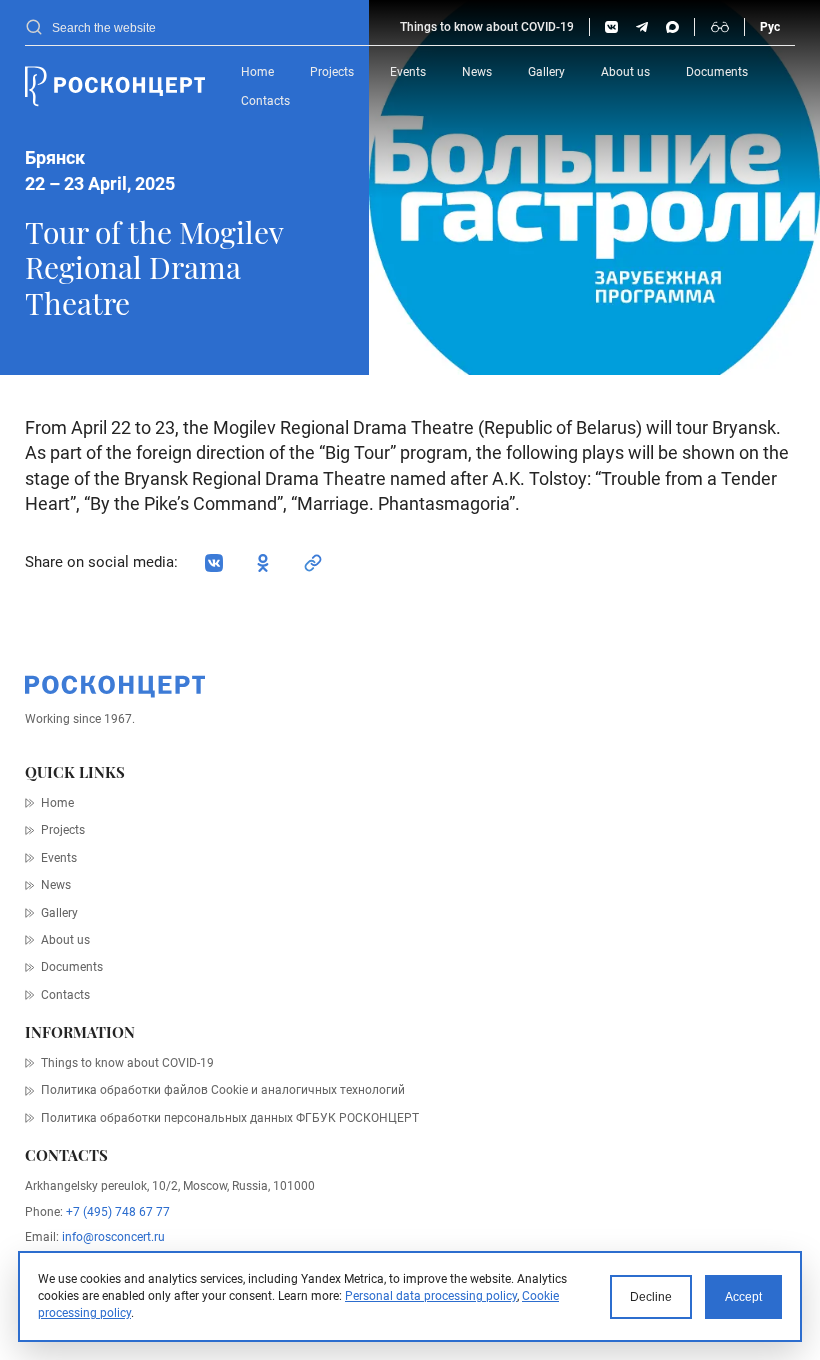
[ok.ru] (263, 563)
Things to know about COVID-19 (487, 27)
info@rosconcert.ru (113, 1237)
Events (408, 72)
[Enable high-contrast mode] (720, 27)
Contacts (265, 101)
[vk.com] (611, 27)
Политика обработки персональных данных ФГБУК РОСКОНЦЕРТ (230, 1118)
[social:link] (313, 563)
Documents (717, 72)
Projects (332, 72)
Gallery (546, 72)
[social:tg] (642, 27)
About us (625, 72)
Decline (651, 1296)
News (477, 72)
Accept (743, 1296)
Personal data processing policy (431, 1296)
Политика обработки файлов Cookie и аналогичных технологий (223, 1090)
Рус (770, 27)
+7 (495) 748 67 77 (118, 1212)
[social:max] (672, 27)
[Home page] (115, 86)
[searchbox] (218, 27)
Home (257, 72)
